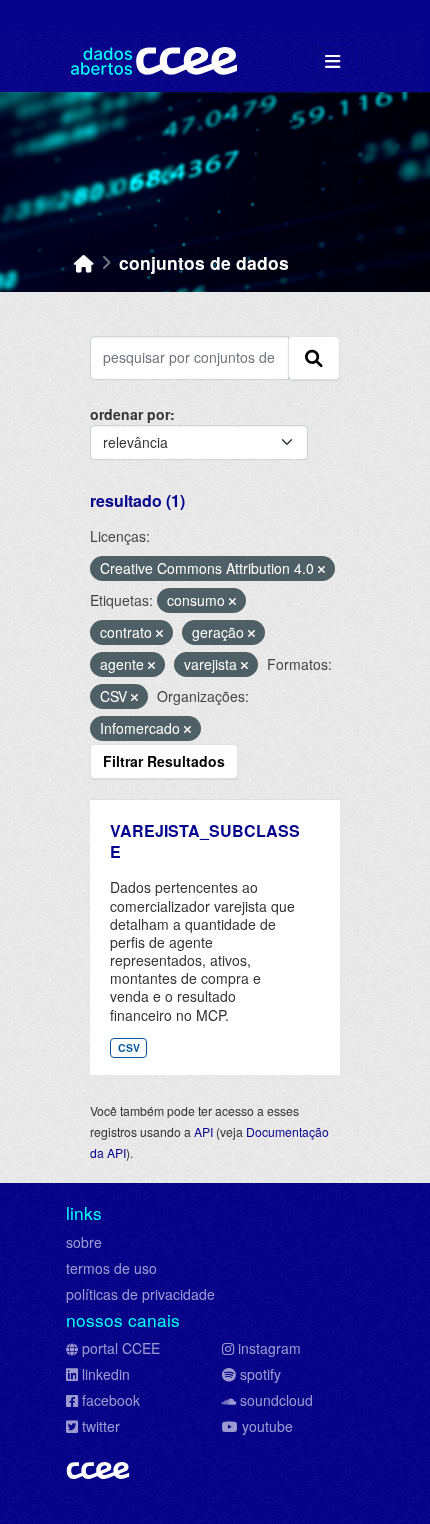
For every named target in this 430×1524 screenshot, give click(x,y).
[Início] (84, 262)
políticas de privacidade (140, 1294)
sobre (84, 1242)
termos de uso (111, 1268)
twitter (101, 1426)
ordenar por (130, 414)
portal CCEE (121, 1348)
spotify (260, 1374)
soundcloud (276, 1400)
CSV (129, 1047)
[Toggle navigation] (332, 61)
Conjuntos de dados (204, 262)
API (203, 1131)
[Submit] (314, 358)
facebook (111, 1400)
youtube (267, 1426)
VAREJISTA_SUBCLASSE (205, 841)
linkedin (106, 1374)
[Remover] (321, 569)
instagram (269, 1348)
